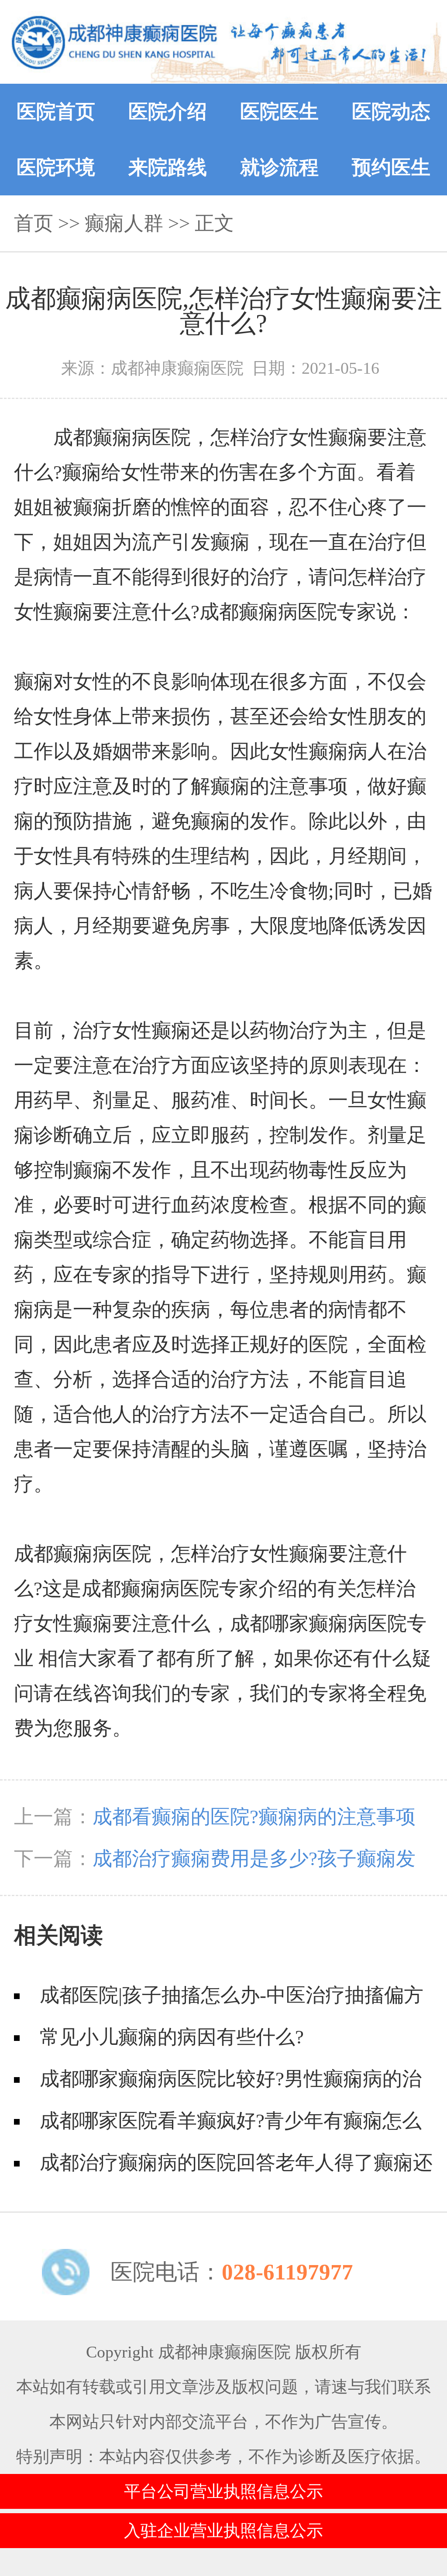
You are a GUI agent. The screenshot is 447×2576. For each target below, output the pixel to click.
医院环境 (56, 167)
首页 (34, 223)
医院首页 (56, 112)
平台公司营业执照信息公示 (223, 2491)
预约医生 (391, 167)
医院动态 (391, 112)
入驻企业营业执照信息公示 (223, 2531)
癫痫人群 (124, 223)
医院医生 (279, 112)
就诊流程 (279, 167)
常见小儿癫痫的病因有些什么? (172, 2037)
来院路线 (168, 167)
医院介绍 (168, 112)
